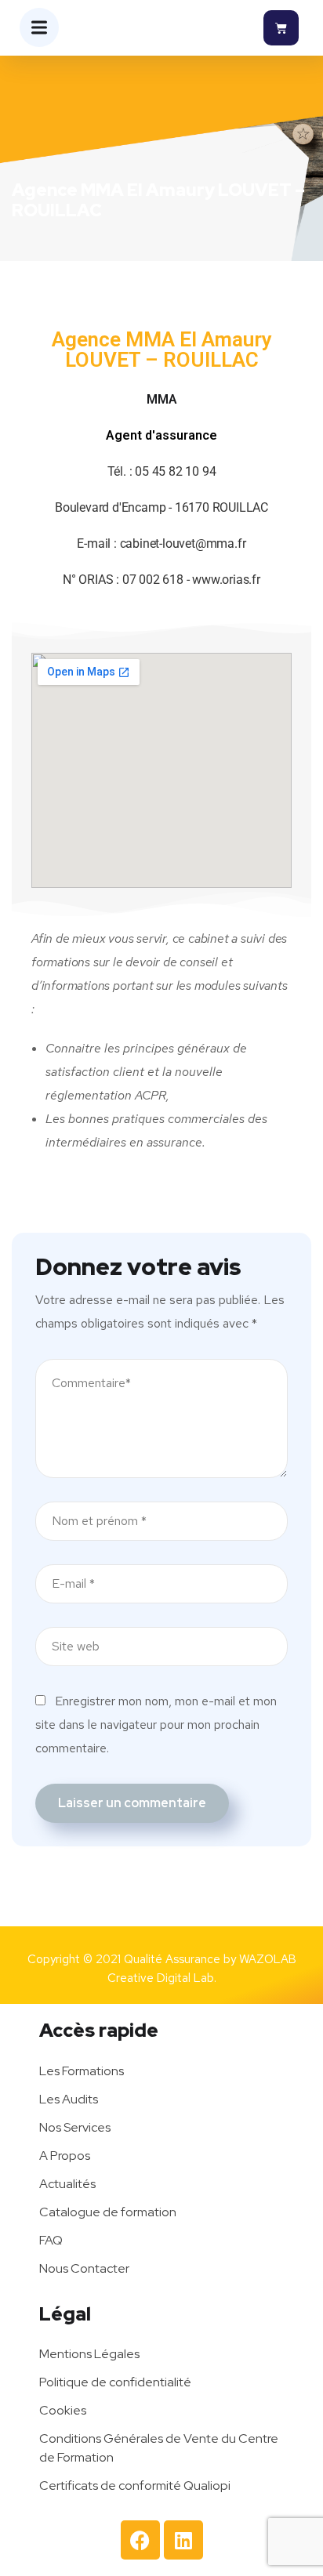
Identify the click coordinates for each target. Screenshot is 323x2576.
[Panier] (281, 28)
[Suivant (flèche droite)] (296, 1288)
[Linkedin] (183, 2540)
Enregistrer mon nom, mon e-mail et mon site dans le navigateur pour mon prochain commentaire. (156, 1725)
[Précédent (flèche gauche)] (27, 1288)
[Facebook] (140, 2540)
